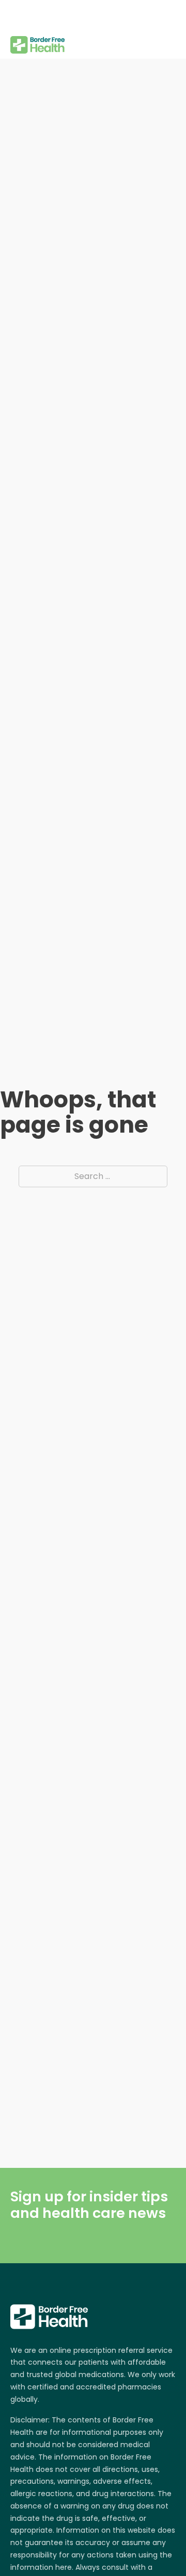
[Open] (18, 15)
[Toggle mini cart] (170, 29)
